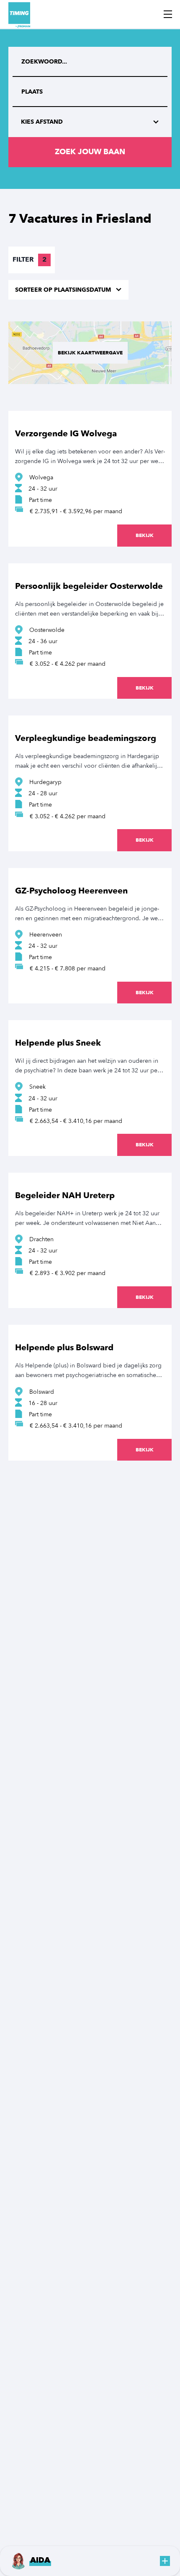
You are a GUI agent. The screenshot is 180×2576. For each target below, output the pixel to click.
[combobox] (90, 92)
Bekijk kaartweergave (90, 353)
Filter (30, 260)
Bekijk (145, 535)
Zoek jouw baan (90, 152)
